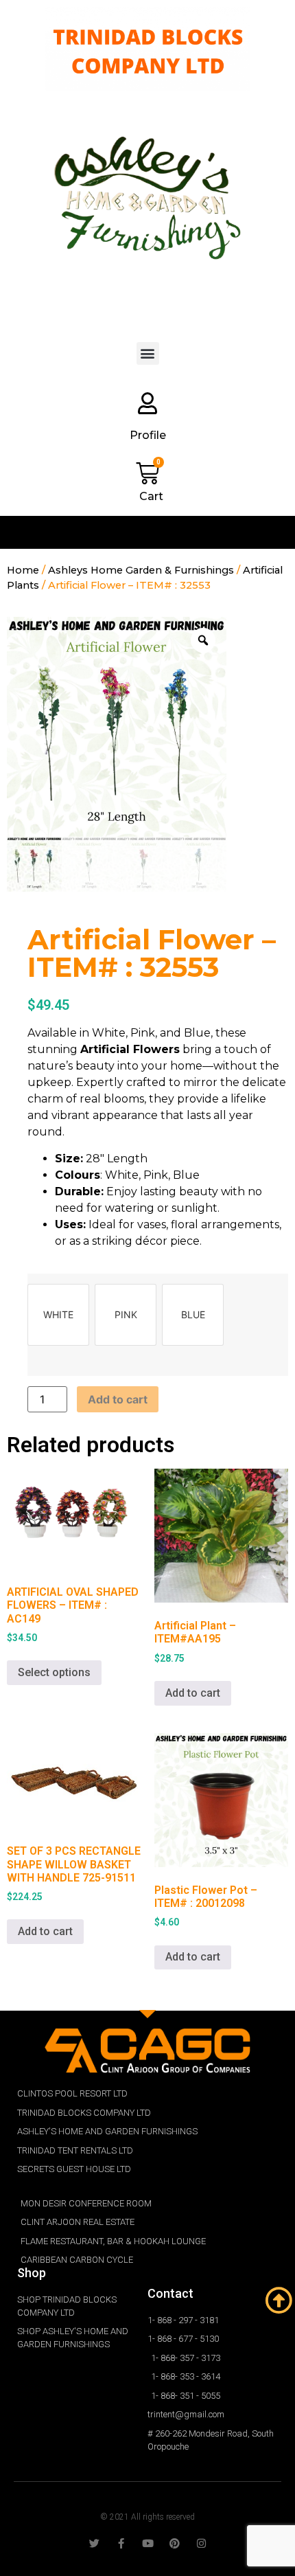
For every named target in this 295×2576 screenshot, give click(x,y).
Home (23, 570)
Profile (148, 435)
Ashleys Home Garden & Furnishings (141, 570)
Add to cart (118, 1399)
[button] (148, 353)
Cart (151, 496)
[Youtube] (148, 2543)
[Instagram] (201, 2543)
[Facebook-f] (121, 2543)
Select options (54, 1672)
